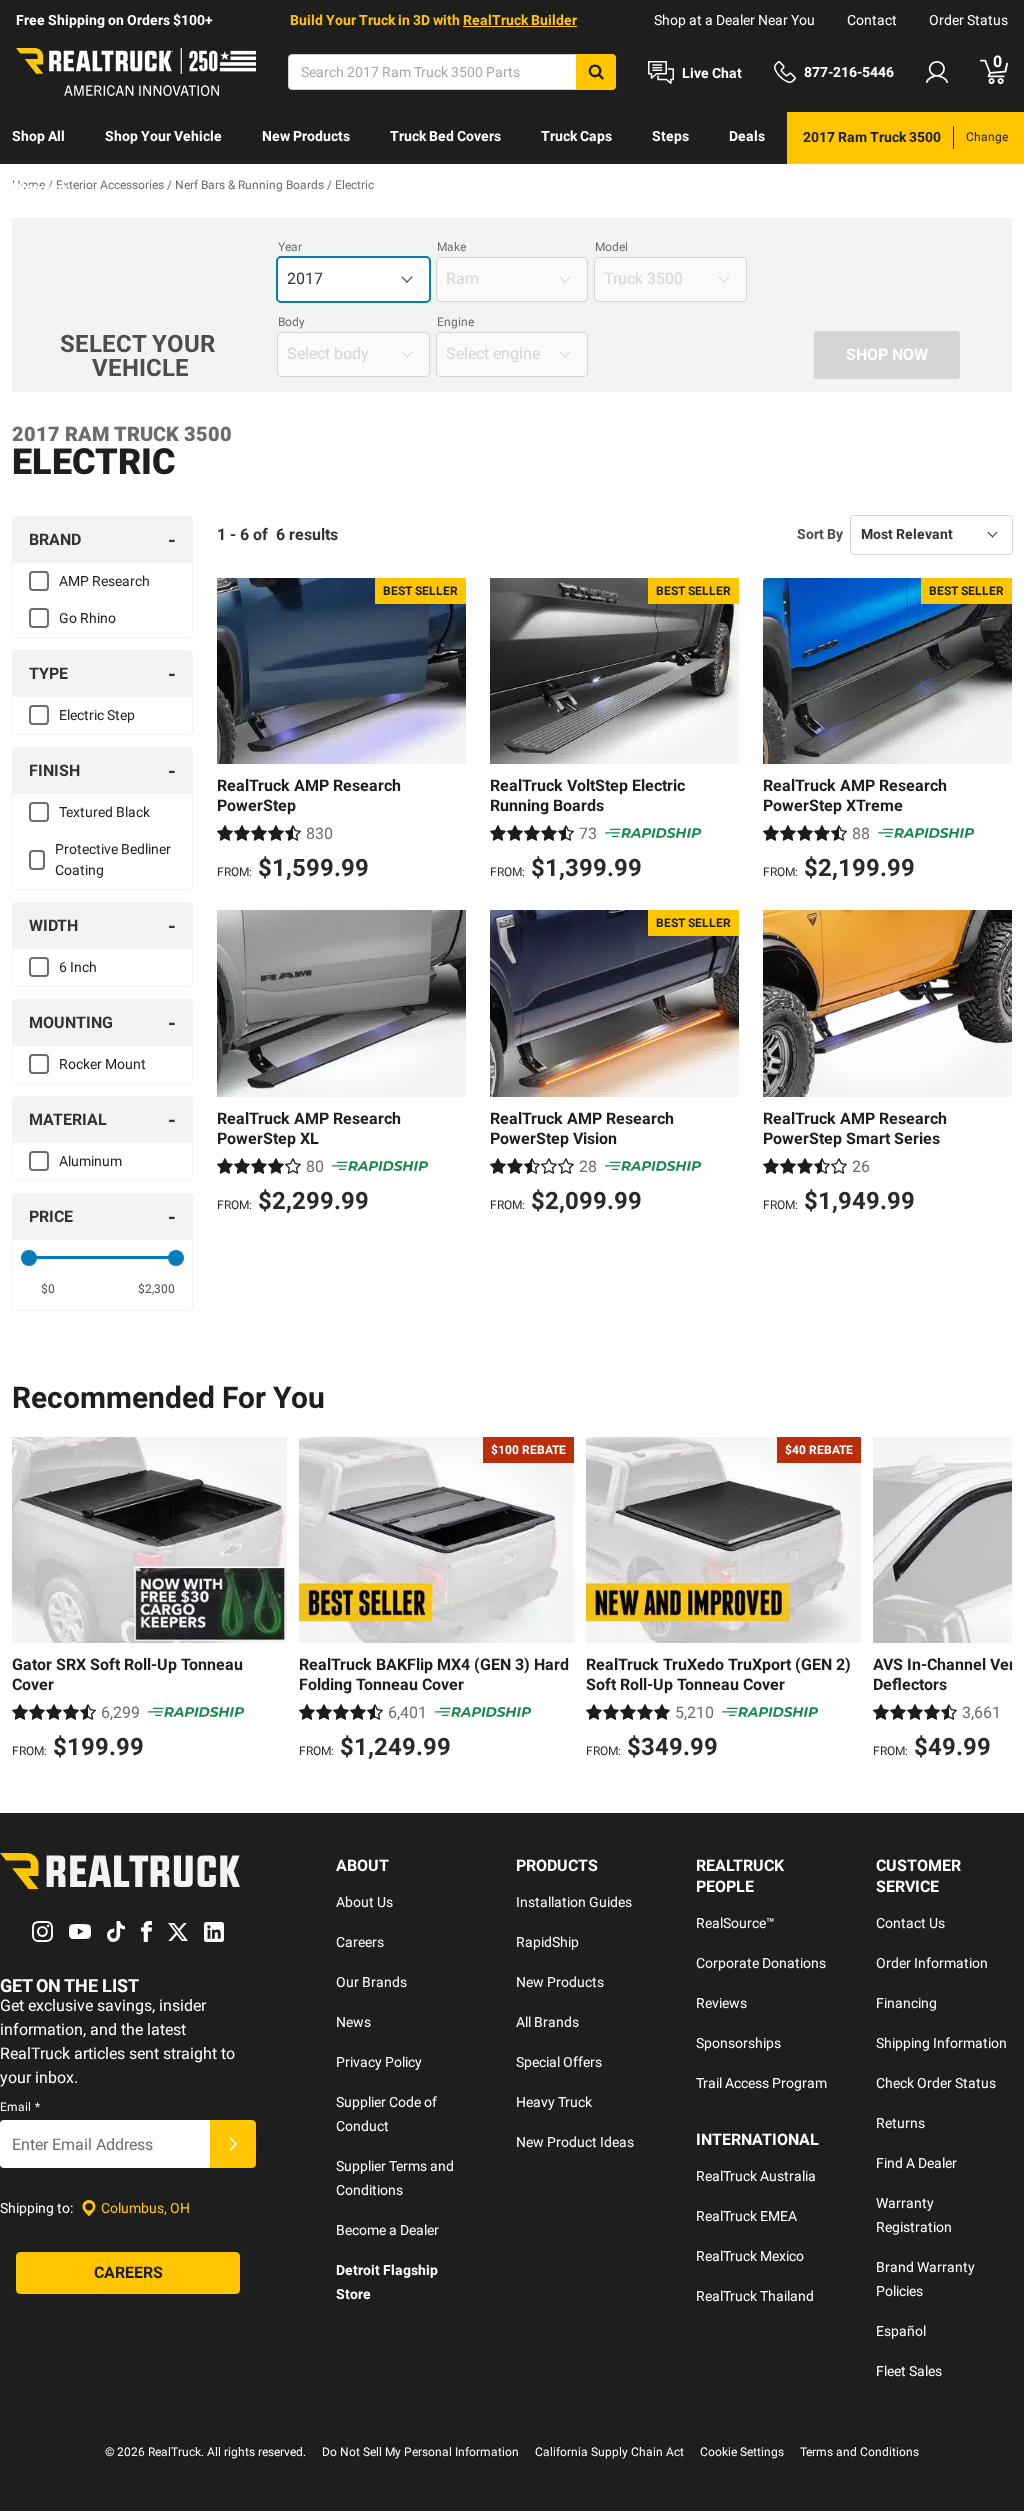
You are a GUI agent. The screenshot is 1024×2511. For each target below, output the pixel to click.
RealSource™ (735, 1923)
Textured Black (104, 812)
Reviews (721, 2003)
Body (291, 322)
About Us (364, 1902)
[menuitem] (38, 138)
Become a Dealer (387, 2230)
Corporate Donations (761, 1963)
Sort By (820, 534)
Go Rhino (87, 618)
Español (901, 2331)
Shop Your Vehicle (163, 136)
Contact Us (910, 1923)
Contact (872, 20)
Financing (906, 2003)
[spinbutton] (48, 1289)
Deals (747, 136)
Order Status (968, 20)
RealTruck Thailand (755, 2296)
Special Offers (559, 2062)
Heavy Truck (554, 2102)
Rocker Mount (102, 1064)
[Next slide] (992, 1601)
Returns (900, 2123)
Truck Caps (576, 136)
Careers (360, 1942)
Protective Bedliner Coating (113, 859)
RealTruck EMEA (746, 2216)
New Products (306, 136)
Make (451, 247)
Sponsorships (738, 2043)
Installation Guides (574, 1902)
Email (20, 2107)
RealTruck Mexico (750, 2256)
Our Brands (371, 1982)
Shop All (38, 136)
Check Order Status (936, 2083)
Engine (455, 322)
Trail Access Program (761, 2083)
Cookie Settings (742, 2452)
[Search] (596, 72)
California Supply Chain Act (609, 2452)
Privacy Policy (379, 2062)
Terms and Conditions (859, 2452)
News (353, 2022)
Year (290, 247)
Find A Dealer (916, 2163)
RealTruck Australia (756, 2176)
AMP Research (104, 581)
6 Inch (78, 967)
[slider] (29, 1258)
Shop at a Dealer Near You (734, 20)
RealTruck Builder (520, 20)
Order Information (932, 1963)
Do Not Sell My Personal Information (420, 2452)
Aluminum (90, 1161)
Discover (39, 188)
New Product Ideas (575, 2142)
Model (611, 247)
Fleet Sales (909, 2371)
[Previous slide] (32, 1601)
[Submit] (233, 2144)
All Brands (547, 2022)
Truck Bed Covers (445, 136)
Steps (670, 136)
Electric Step (97, 715)
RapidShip (547, 1942)
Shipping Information (941, 2043)
